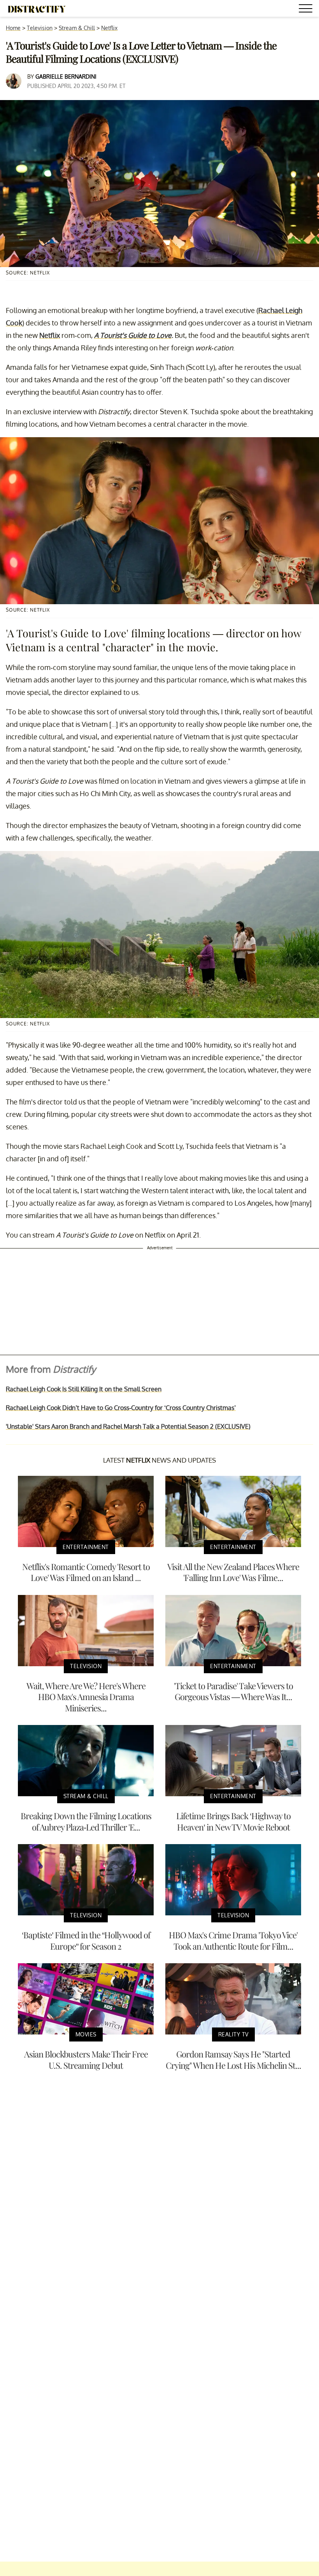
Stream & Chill (77, 28)
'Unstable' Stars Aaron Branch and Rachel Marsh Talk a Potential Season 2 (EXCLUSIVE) (128, 1426)
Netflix (109, 28)
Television (40, 28)
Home (13, 28)
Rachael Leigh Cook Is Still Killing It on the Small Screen (84, 1389)
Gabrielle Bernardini (66, 76)
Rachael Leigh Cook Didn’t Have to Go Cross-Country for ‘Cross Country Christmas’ (121, 1408)
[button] (307, 10)
